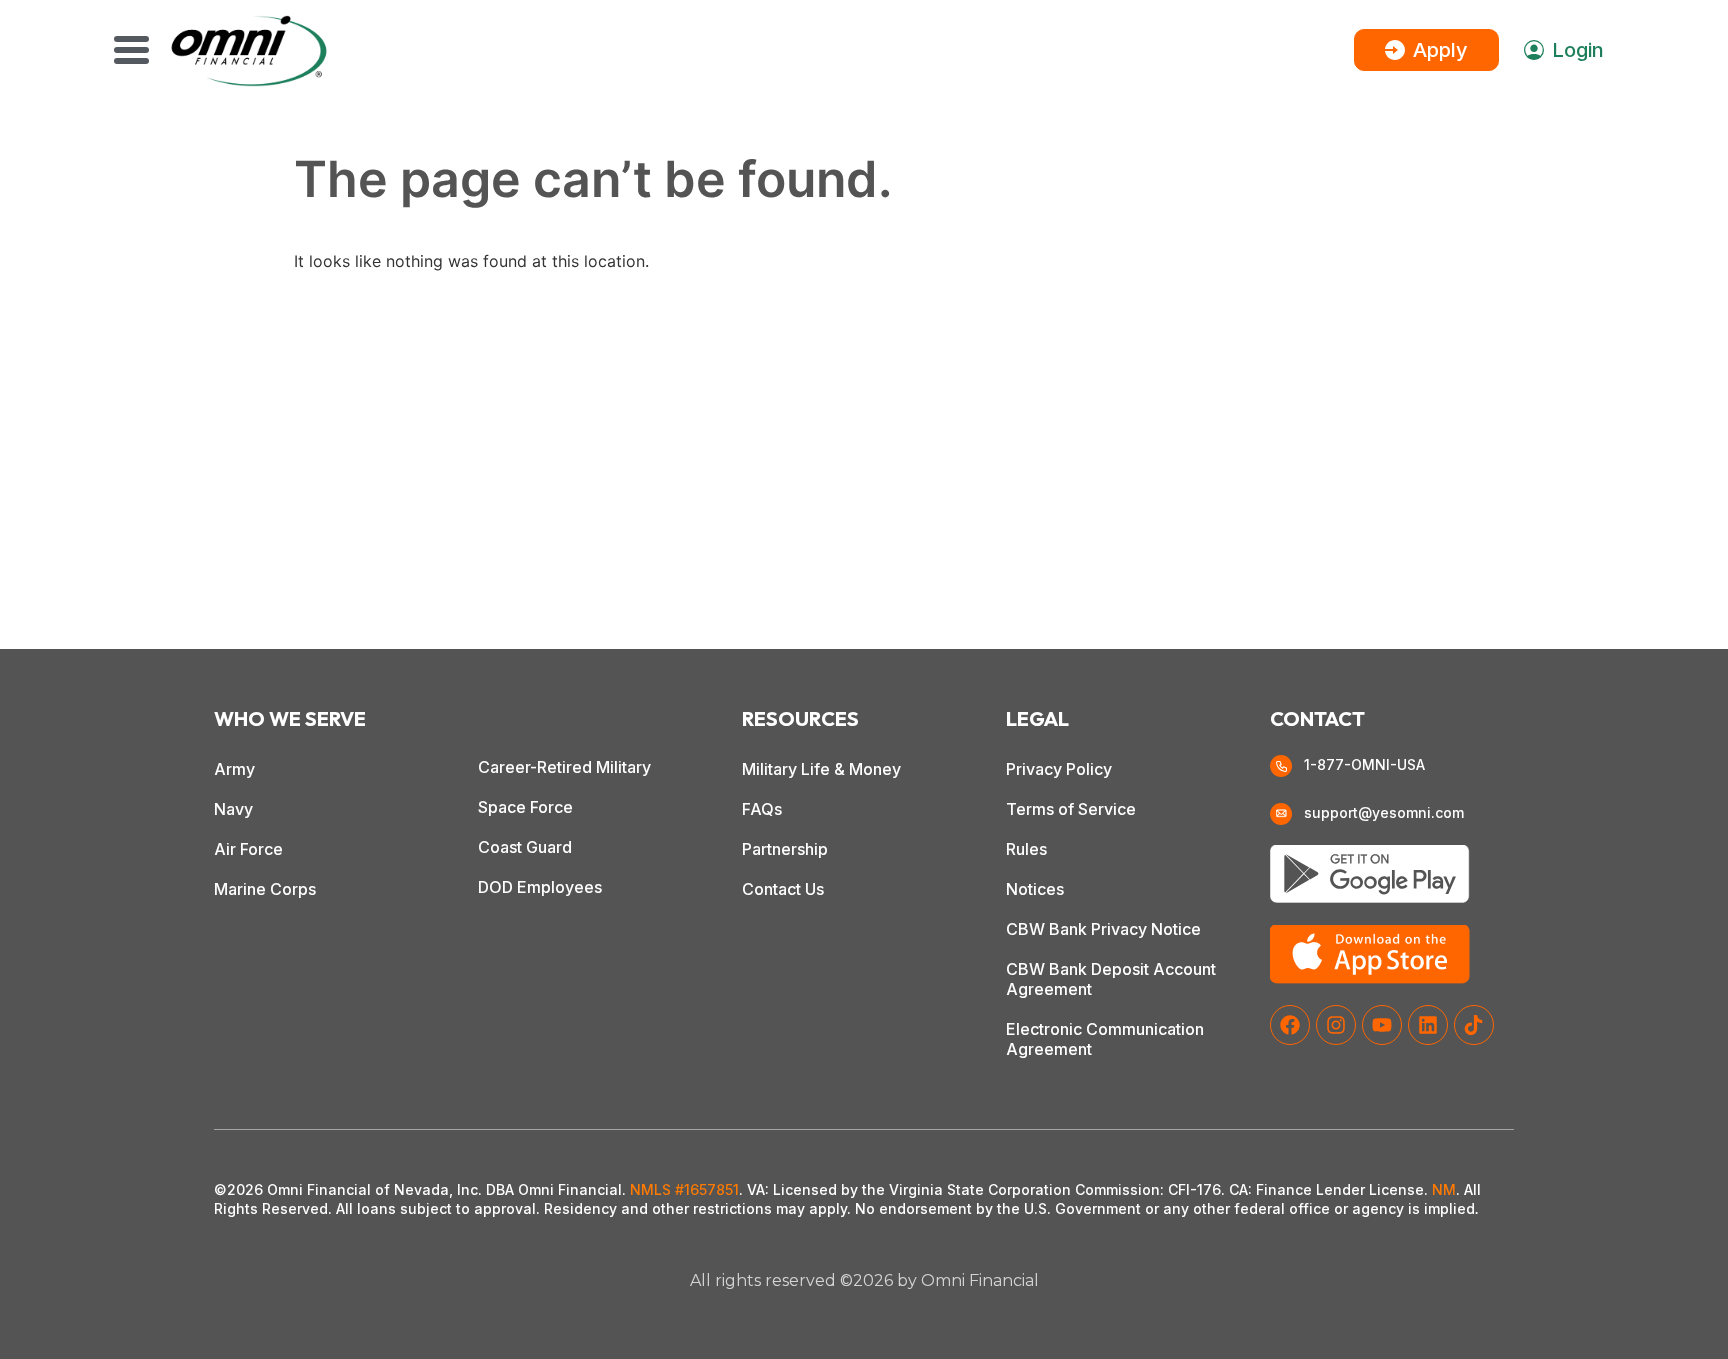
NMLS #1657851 (684, 1189)
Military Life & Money (821, 769)
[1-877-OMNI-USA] (1281, 766)
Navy (233, 809)
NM (1444, 1189)
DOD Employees (540, 887)
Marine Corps (265, 889)
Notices (1035, 889)
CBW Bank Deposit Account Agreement (1111, 979)
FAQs (762, 809)
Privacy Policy (1059, 769)
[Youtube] (1382, 1025)
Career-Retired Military (564, 767)
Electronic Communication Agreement (1105, 1039)
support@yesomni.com (1384, 812)
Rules (1026, 849)
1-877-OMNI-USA (1364, 764)
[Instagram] (1336, 1025)
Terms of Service (1071, 809)
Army (234, 769)
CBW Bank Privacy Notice (1103, 929)
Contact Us (783, 889)
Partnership (785, 849)
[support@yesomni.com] (1281, 814)
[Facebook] (1290, 1025)
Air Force (248, 849)
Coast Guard (525, 847)
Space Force (525, 807)
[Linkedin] (1428, 1025)
